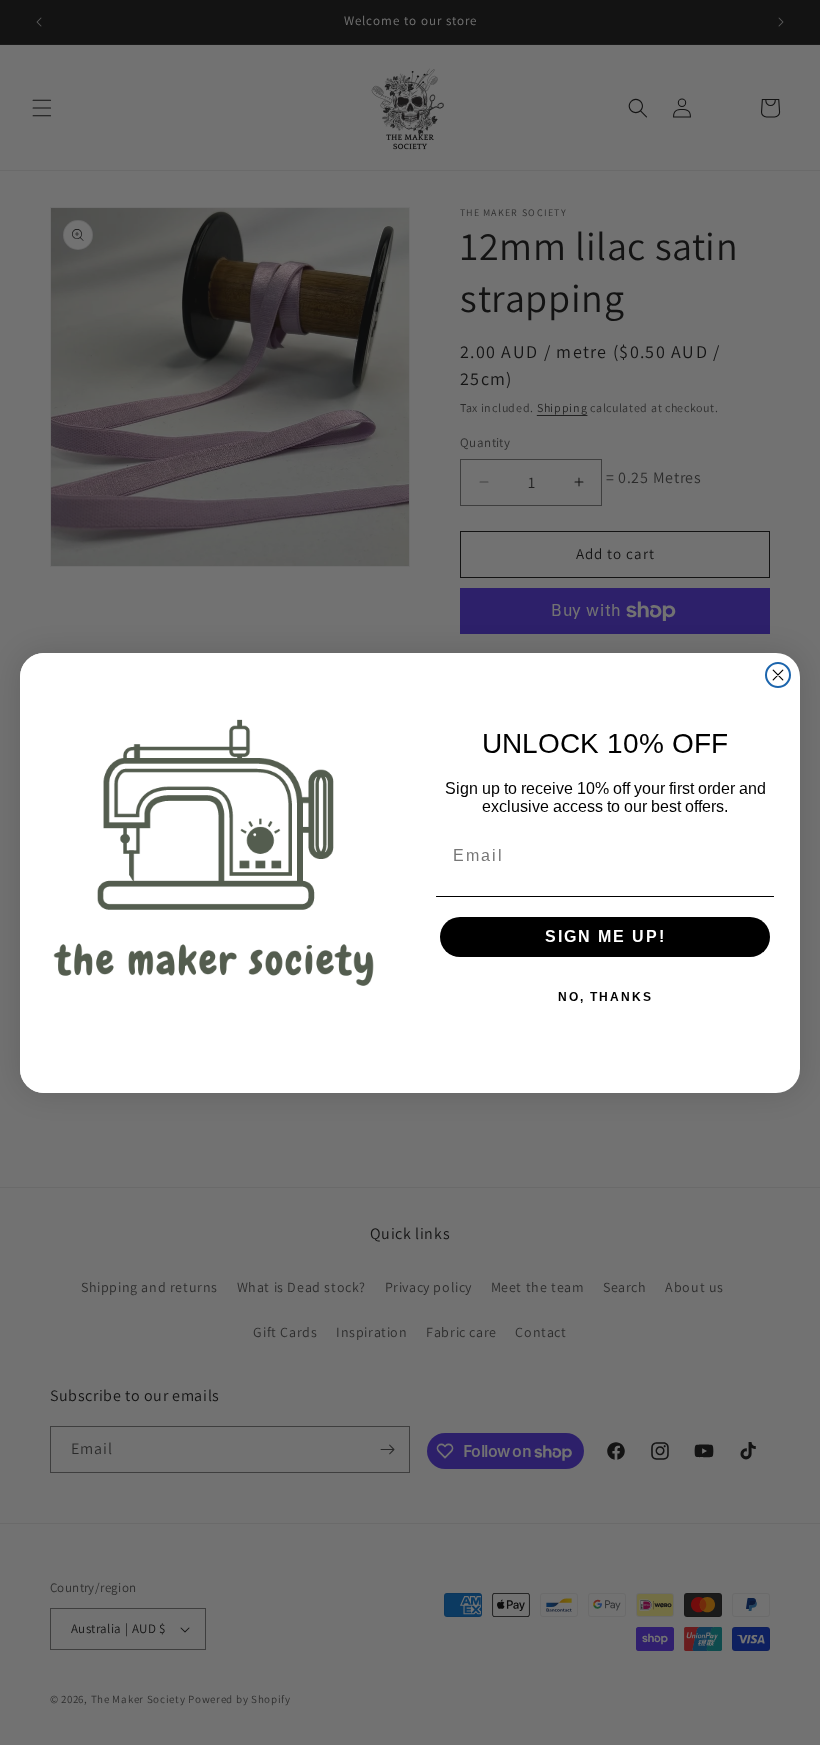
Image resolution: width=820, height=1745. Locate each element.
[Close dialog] (778, 675)
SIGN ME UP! (605, 936)
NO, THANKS (605, 997)
